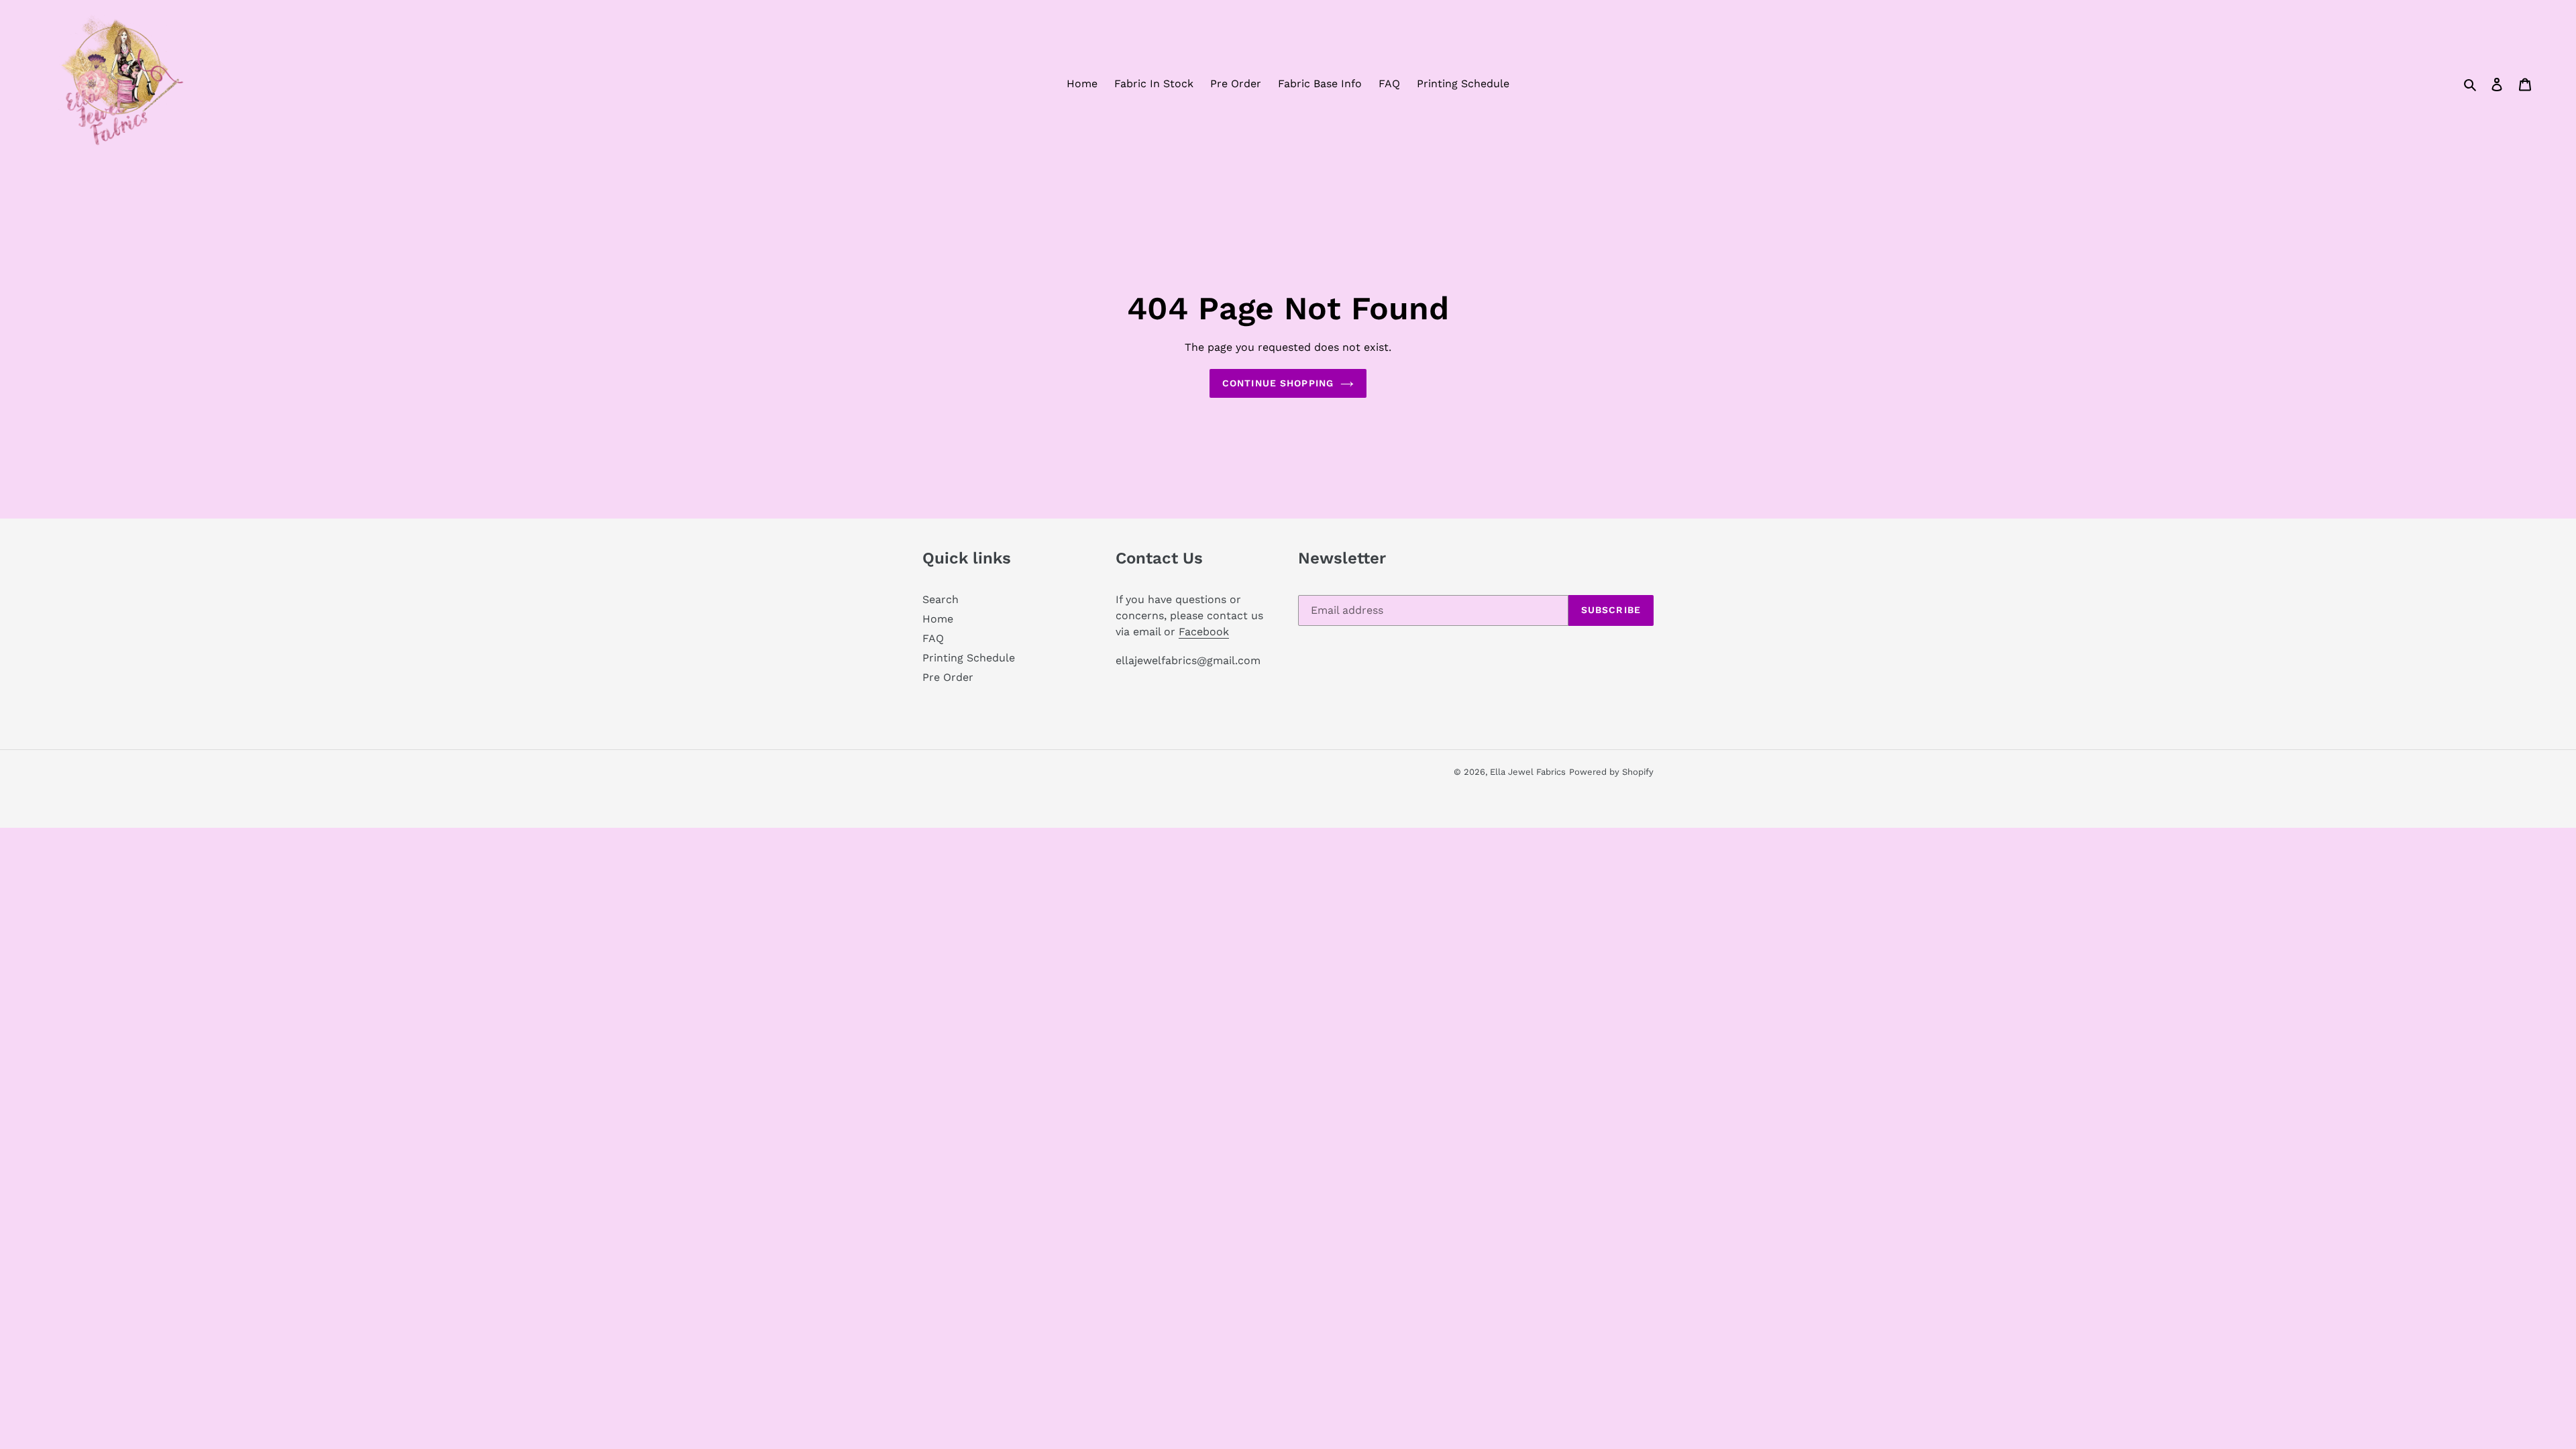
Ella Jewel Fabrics (1528, 772)
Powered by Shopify (1611, 772)
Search (941, 599)
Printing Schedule (969, 658)
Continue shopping (1278, 383)
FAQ (933, 638)
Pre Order (948, 677)
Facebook (1204, 632)
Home (938, 619)
